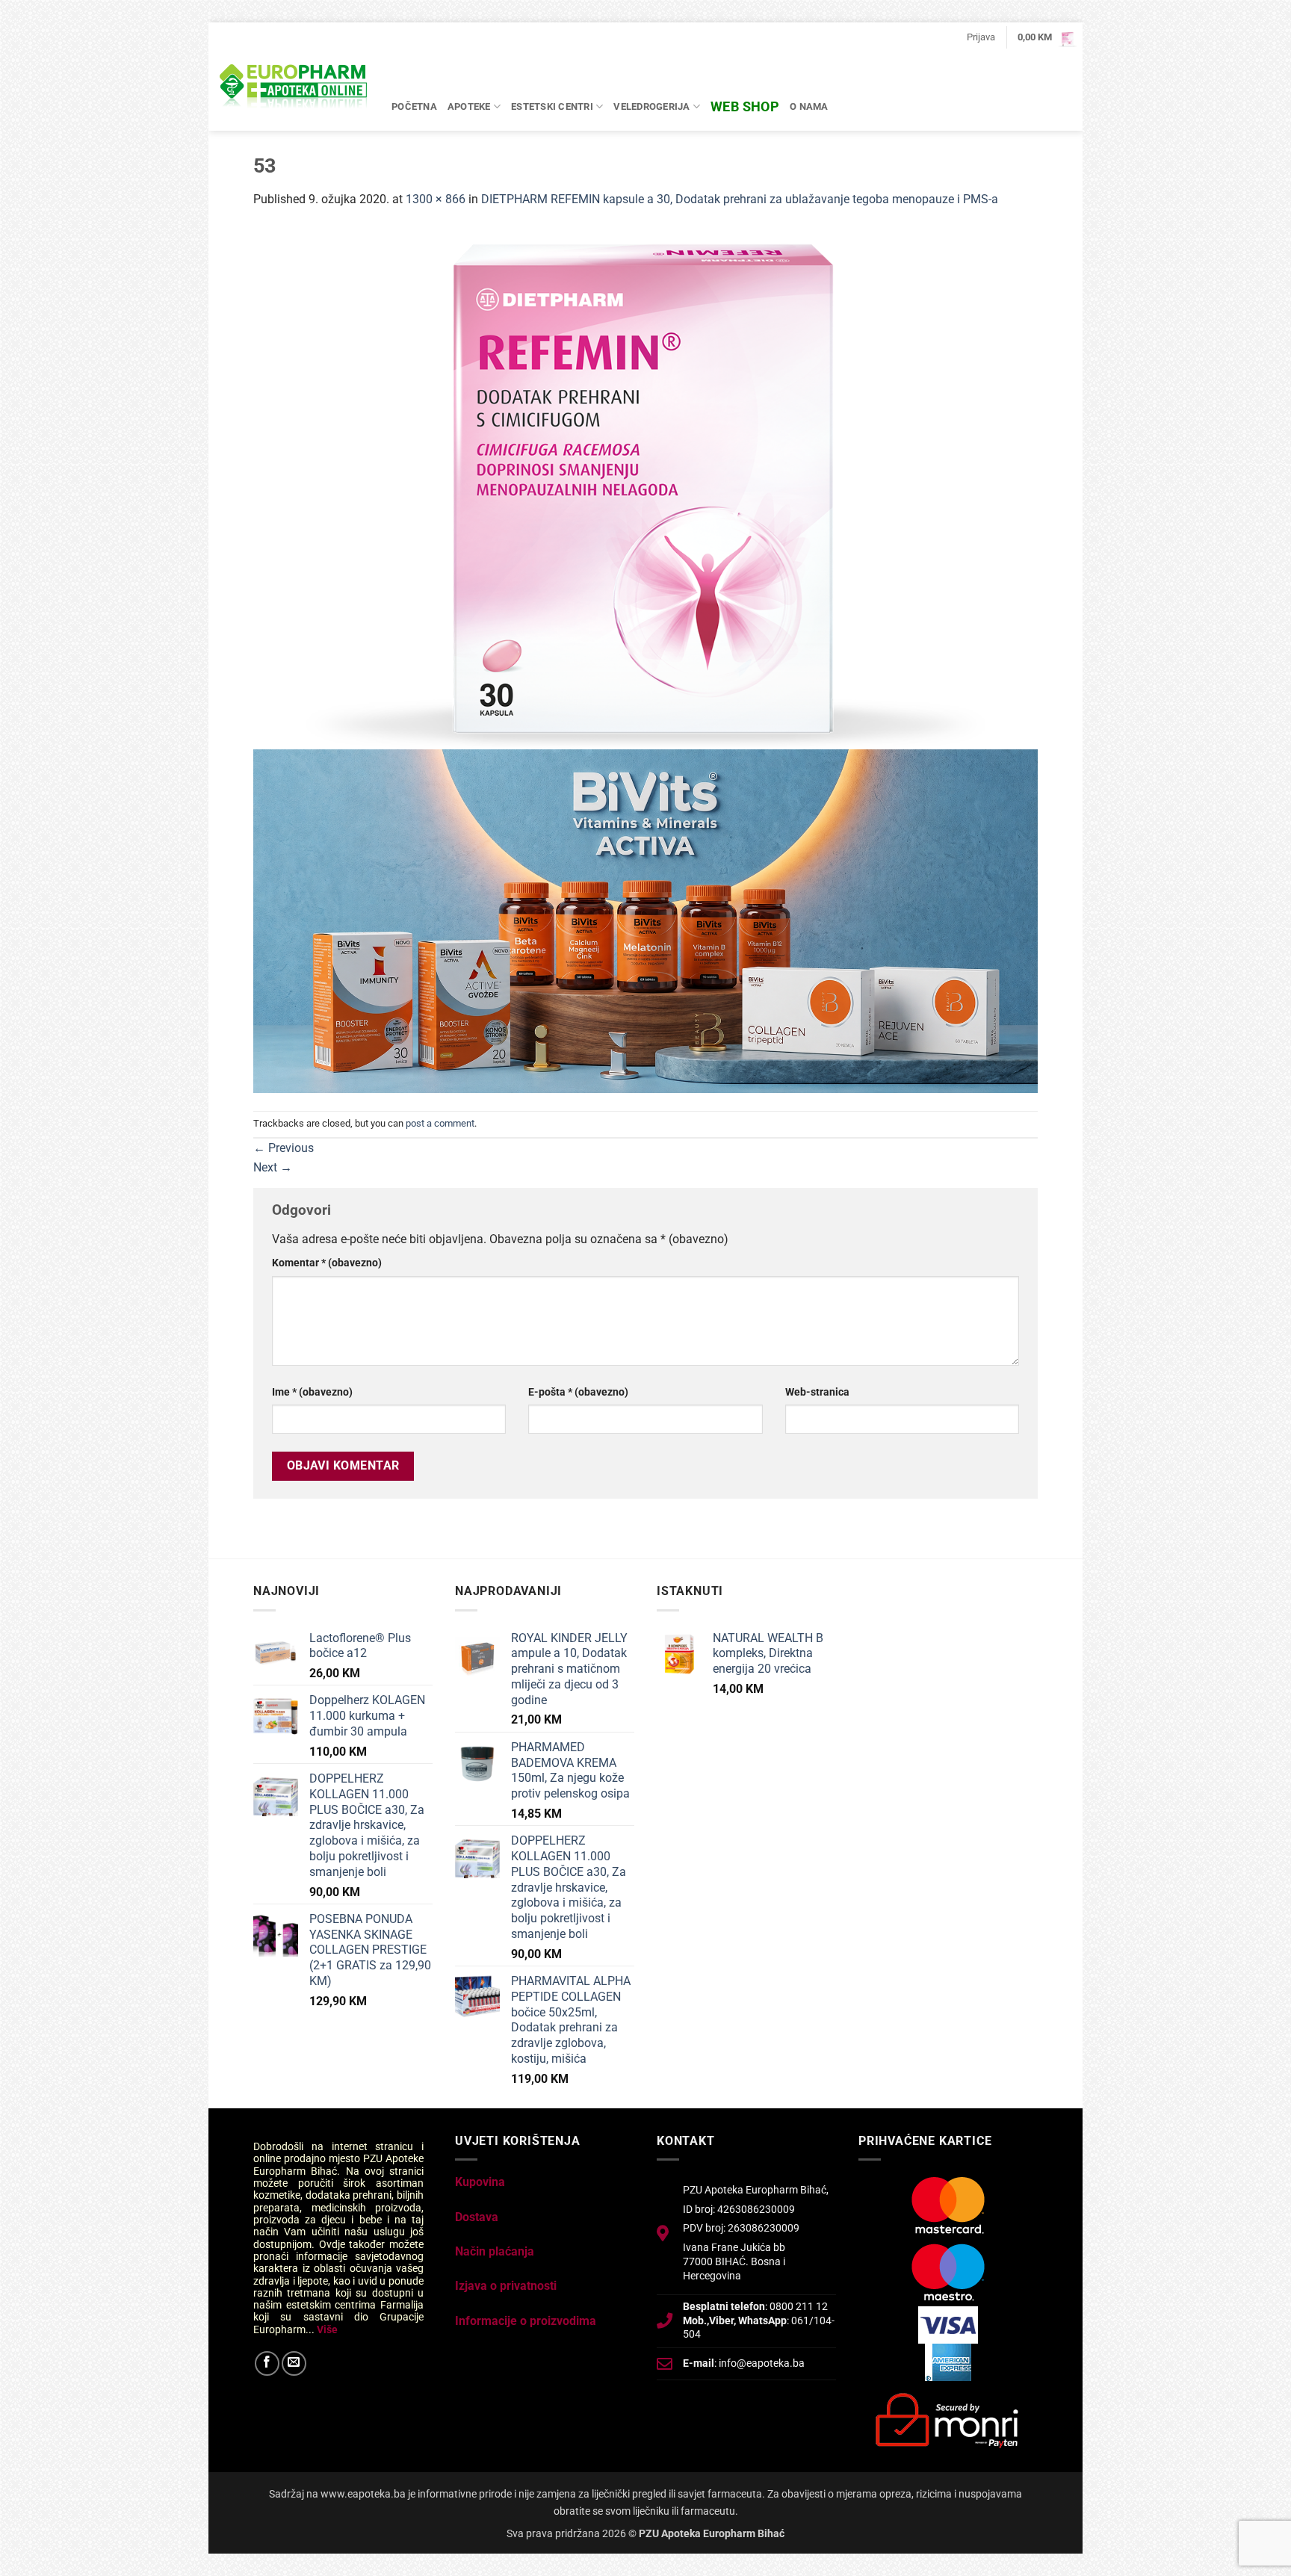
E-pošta (578, 1392)
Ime (312, 1392)
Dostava (477, 2217)
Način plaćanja (495, 2251)
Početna (414, 106)
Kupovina (480, 2182)
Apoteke (469, 106)
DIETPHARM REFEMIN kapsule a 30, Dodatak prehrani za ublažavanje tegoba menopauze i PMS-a (740, 199)
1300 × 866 (436, 199)
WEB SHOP (745, 106)
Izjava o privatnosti (506, 2286)
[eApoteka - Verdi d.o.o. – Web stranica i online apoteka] (294, 88)
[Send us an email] (294, 2363)
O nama (809, 106)
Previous (284, 1148)
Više (327, 2329)
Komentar (327, 1263)
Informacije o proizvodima (526, 2321)
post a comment (440, 1123)
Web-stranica (817, 1392)
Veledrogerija (651, 106)
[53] (645, 487)
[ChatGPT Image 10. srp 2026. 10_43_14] (645, 920)
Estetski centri (552, 106)
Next (273, 1167)
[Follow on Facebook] (267, 2363)
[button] (981, 37)
